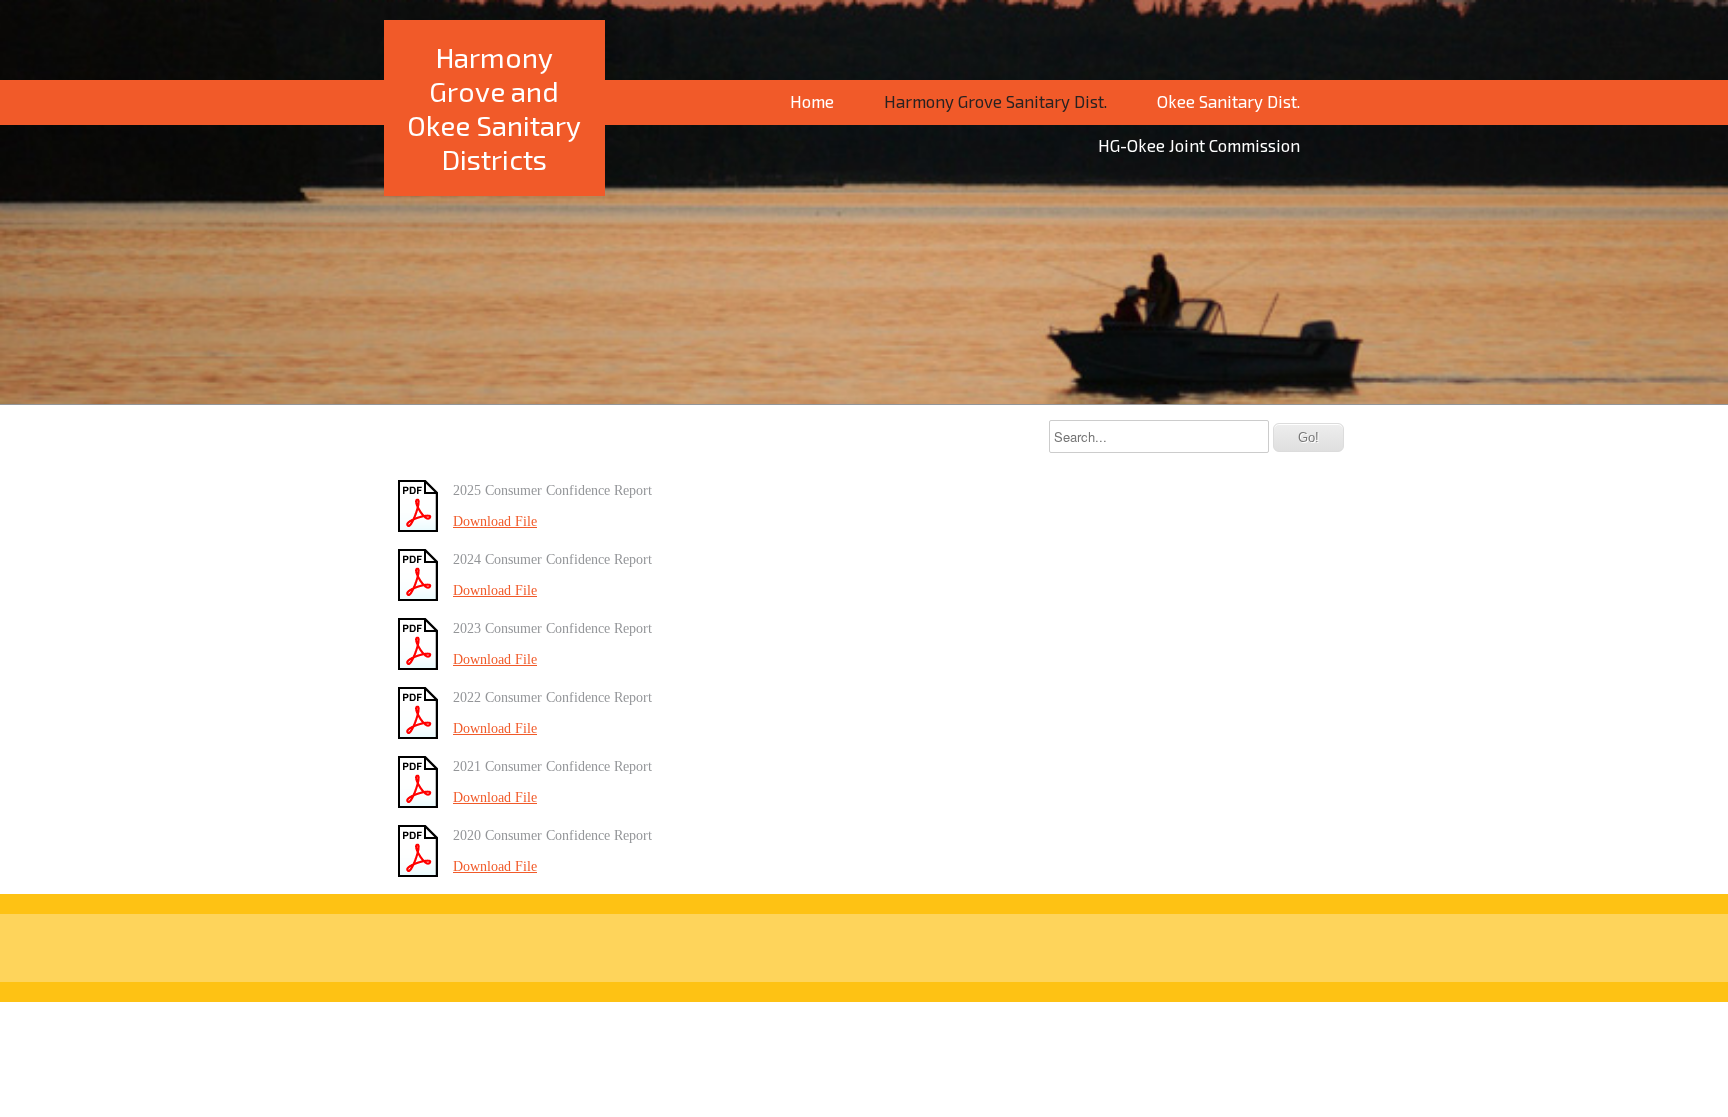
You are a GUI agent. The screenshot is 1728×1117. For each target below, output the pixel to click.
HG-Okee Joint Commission (1199, 145)
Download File (495, 521)
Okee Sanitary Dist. (1228, 101)
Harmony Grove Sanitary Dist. (995, 101)
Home (812, 101)
